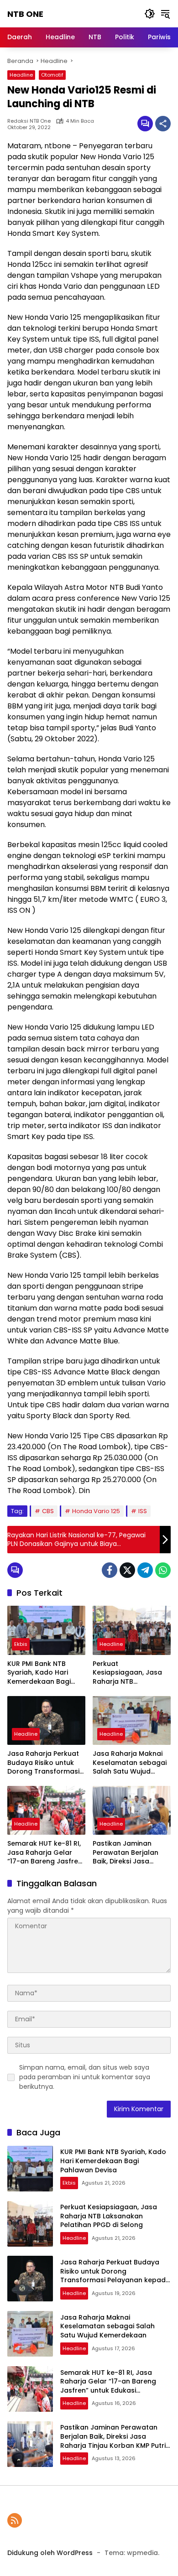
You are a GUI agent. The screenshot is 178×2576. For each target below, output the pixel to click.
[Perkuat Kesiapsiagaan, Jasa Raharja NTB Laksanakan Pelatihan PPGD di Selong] (132, 1630)
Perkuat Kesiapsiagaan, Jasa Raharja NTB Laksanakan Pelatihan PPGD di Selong (129, 1673)
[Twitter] (127, 1570)
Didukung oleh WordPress (50, 2553)
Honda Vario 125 (96, 1511)
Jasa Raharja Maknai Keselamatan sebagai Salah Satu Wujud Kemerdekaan (130, 1763)
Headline (21, 75)
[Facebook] (110, 1570)
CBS (48, 1511)
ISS (143, 1511)
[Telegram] (145, 1570)
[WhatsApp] (163, 1570)
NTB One (25, 14)
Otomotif (52, 75)
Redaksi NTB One (29, 121)
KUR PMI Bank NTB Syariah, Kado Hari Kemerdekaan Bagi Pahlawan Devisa (39, 1673)
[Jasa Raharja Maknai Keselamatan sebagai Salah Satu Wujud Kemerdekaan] (132, 1720)
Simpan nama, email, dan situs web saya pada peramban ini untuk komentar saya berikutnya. (85, 2077)
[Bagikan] (163, 124)
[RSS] (15, 2520)
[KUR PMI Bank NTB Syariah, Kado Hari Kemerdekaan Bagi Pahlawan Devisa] (46, 1630)
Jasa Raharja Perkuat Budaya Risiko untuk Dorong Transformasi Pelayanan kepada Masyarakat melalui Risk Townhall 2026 (43, 1763)
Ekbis (21, 1644)
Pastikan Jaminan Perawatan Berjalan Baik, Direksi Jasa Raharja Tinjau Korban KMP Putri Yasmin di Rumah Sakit (130, 1853)
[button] (150, 14)
